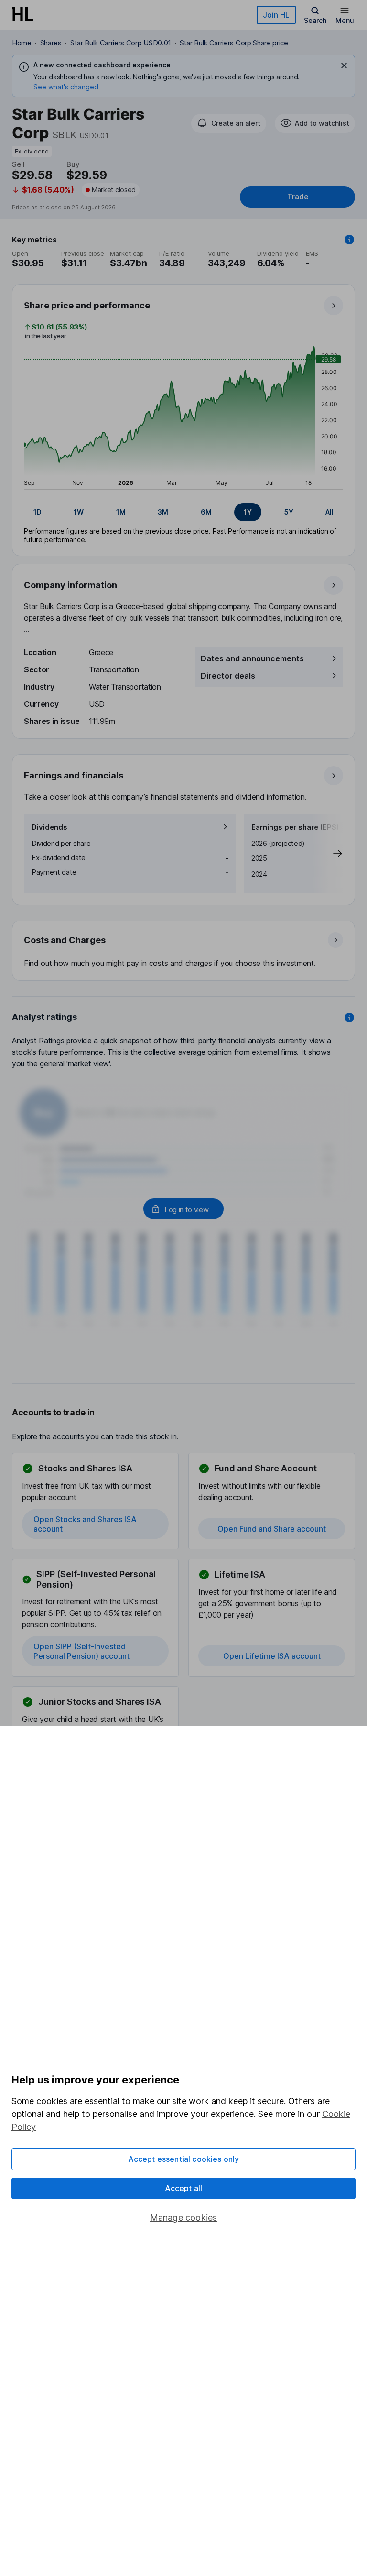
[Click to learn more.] (349, 240)
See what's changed (66, 87)
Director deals (228, 676)
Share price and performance (87, 305)
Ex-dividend (32, 151)
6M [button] (206, 512)
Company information (70, 585)
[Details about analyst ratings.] (349, 1018)
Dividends (49, 827)
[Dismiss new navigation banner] (344, 66)
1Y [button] (248, 512)
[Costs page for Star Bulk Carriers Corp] (184, 951)
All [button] (329, 512)
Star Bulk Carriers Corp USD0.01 (121, 43)
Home (22, 43)
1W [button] (79, 512)
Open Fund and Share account (272, 1529)
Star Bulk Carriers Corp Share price (234, 43)
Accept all (184, 2188)
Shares (51, 43)
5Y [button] (289, 512)
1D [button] (38, 512)
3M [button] (163, 512)
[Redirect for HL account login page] (183, 1209)
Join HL (276, 15)
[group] (183, 512)
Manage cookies (184, 2218)
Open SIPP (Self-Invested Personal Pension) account (81, 1651)
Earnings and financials (74, 775)
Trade (298, 197)
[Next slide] (328, 854)
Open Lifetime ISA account (272, 1656)
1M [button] (121, 512)
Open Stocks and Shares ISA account (85, 1524)
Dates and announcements (252, 658)
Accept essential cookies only (184, 2159)
